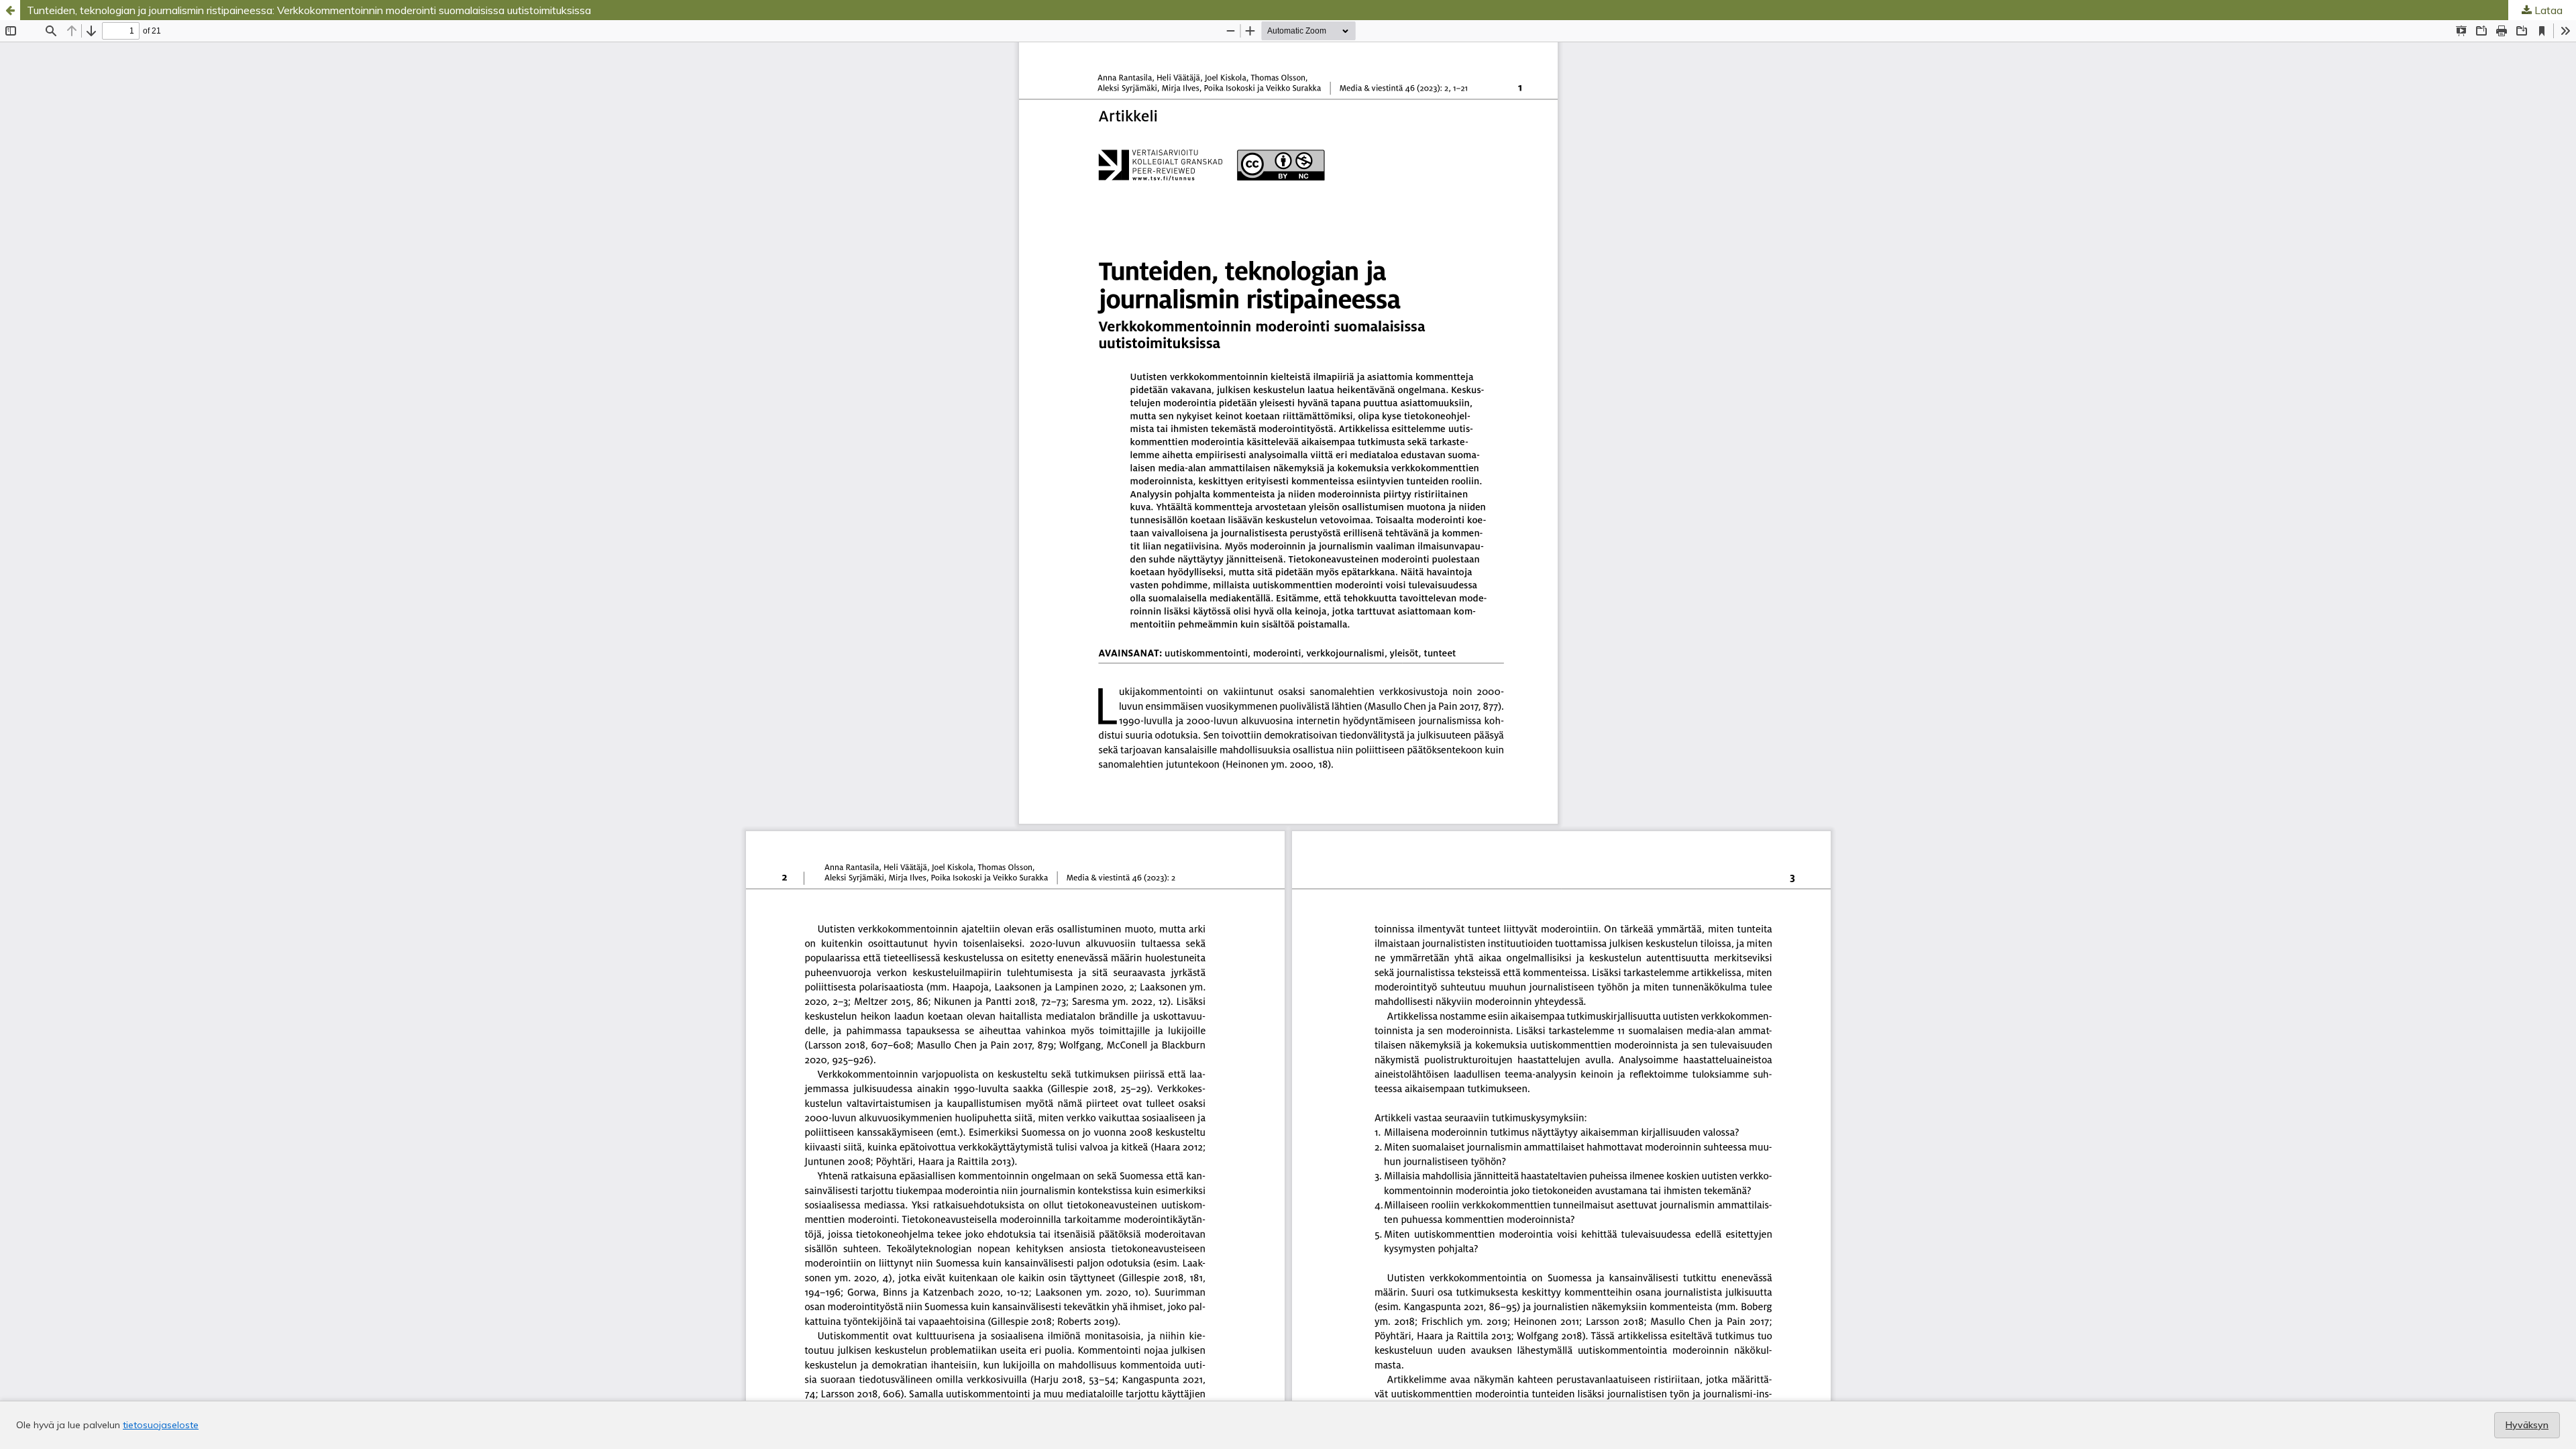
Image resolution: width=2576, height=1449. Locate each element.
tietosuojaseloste (161, 1425)
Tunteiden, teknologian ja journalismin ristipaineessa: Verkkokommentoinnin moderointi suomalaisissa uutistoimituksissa (309, 10)
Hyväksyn (2527, 1425)
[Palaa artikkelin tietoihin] (10, 10)
